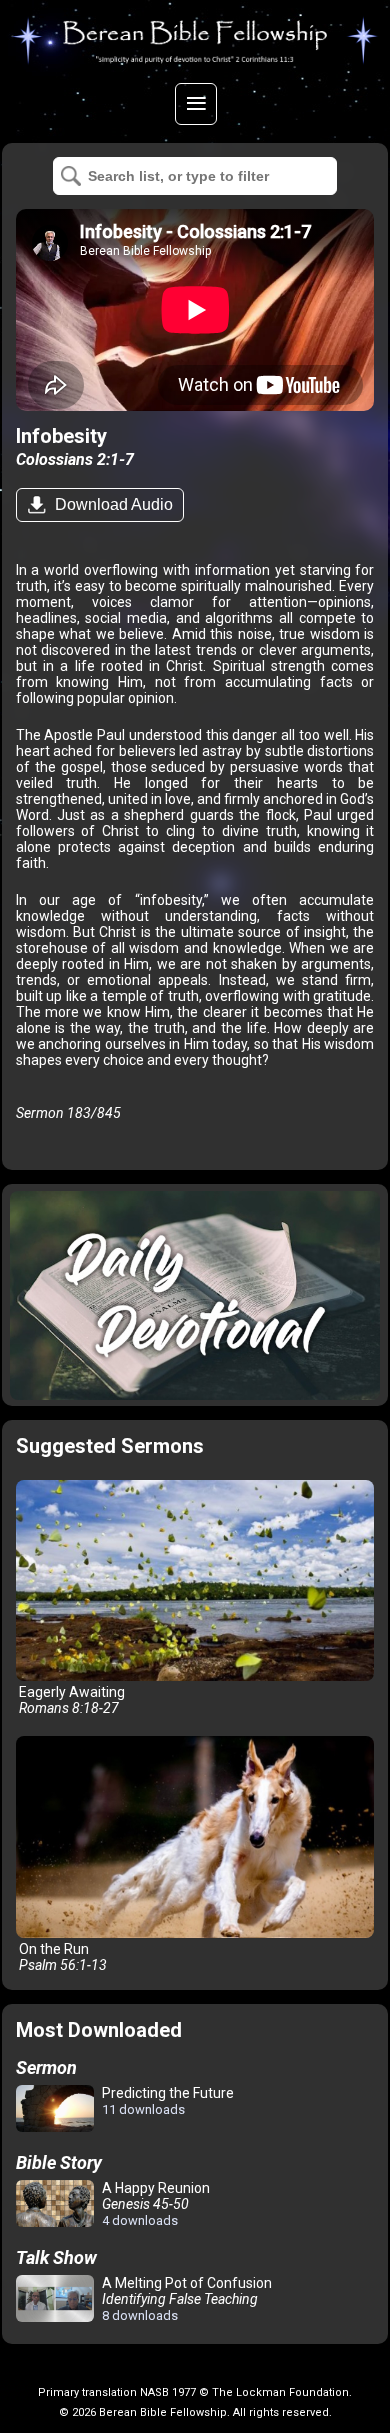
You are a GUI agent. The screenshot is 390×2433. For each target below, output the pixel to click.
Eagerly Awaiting (70, 1700)
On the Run (61, 1957)
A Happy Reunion (154, 2204)
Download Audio (112, 504)
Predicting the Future (166, 2101)
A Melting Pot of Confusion (185, 2299)
